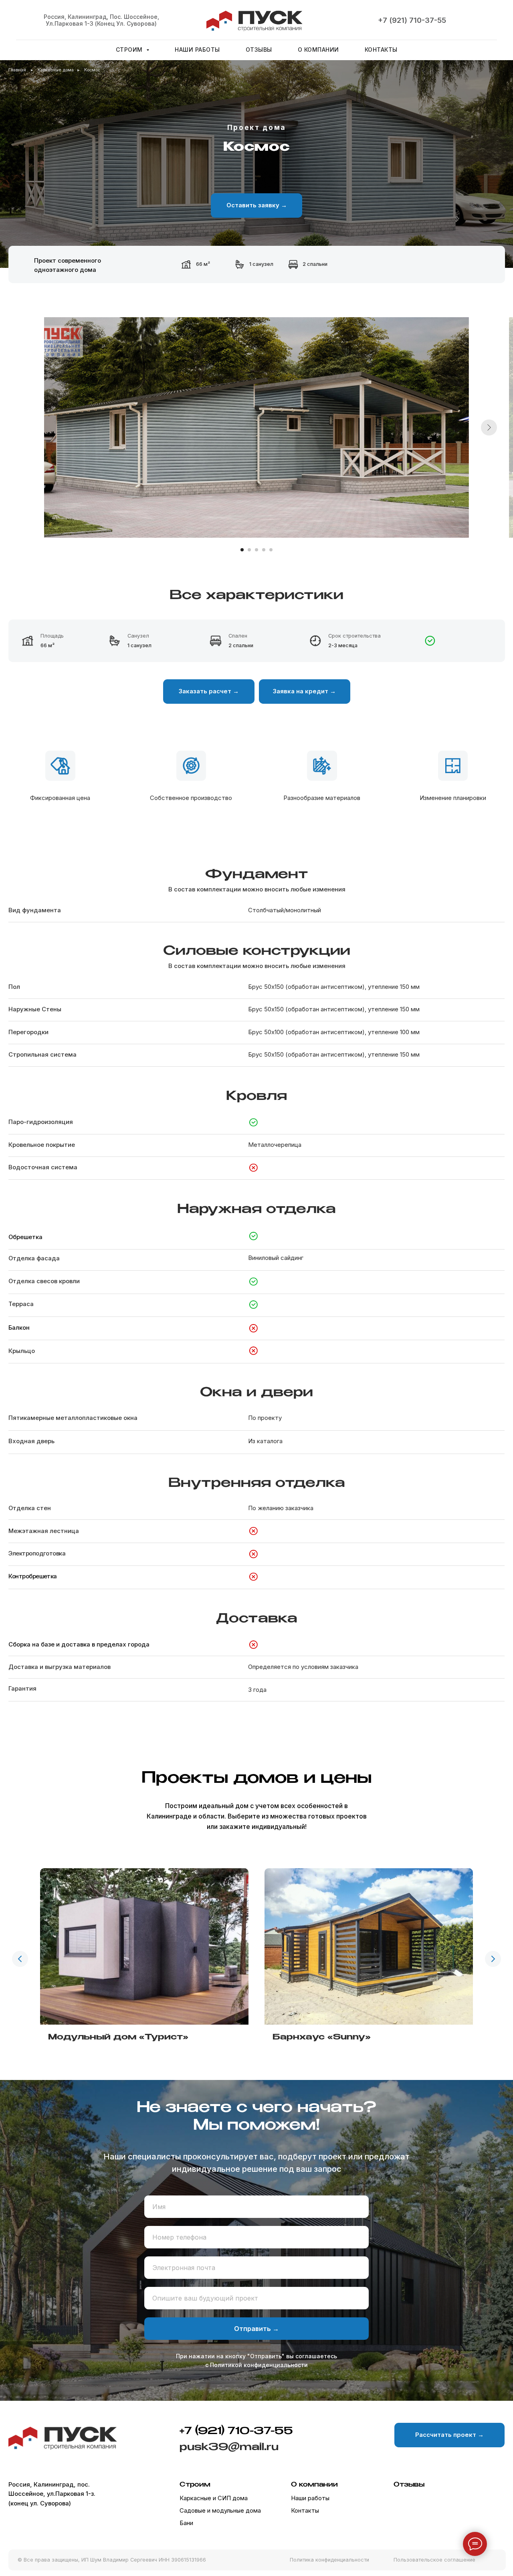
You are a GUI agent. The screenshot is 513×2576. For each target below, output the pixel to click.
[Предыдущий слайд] (20, 1959)
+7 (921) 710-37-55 (412, 20)
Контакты (381, 50)
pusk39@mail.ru (229, 2447)
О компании (318, 50)
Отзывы (259, 50)
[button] (256, 206)
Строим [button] (130, 50)
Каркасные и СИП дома (214, 2498)
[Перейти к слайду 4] (264, 550)
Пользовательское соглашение (434, 2560)
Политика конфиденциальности (329, 2560)
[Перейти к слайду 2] (249, 550)
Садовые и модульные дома (220, 2511)
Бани (186, 2523)
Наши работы (197, 50)
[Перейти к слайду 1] (242, 550)
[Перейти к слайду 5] (271, 550)
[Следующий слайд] (489, 427)
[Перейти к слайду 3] (256, 550)
